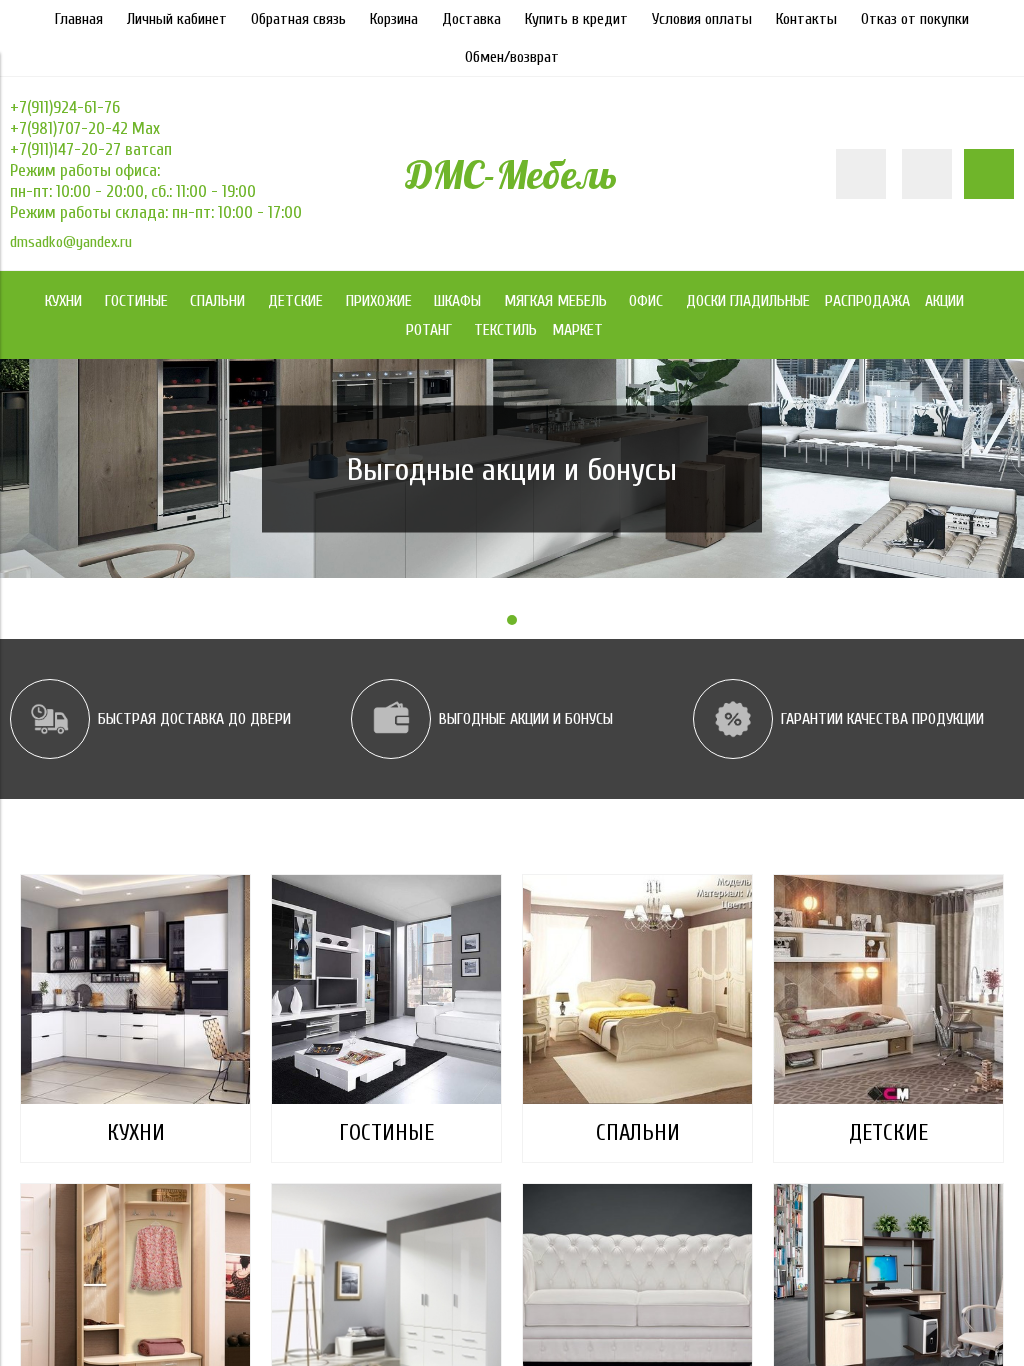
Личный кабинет (177, 19)
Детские (888, 1133)
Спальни (638, 1133)
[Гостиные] (386, 989)
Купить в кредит (576, 19)
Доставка (471, 19)
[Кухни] (135, 989)
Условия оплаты (702, 19)
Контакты (806, 19)
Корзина (394, 19)
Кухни (136, 1133)
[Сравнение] (927, 174)
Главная (79, 19)
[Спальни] (637, 989)
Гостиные (386, 1133)
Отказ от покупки (915, 19)
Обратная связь (298, 19)
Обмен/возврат (512, 57)
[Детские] (888, 989)
